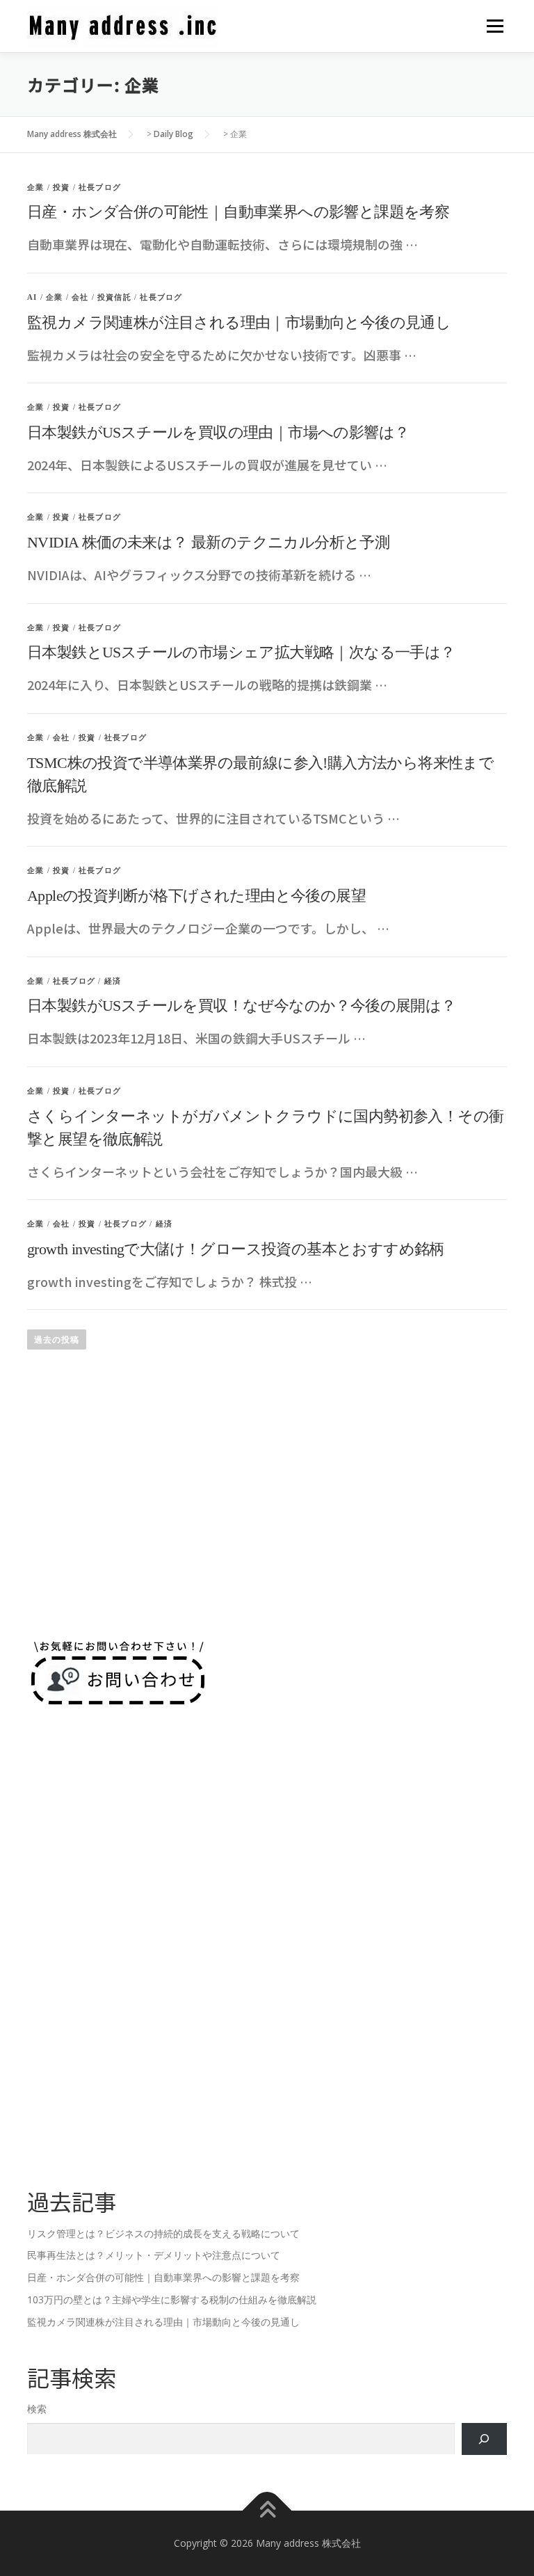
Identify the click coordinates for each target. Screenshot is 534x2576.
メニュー (495, 26)
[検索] (484, 2439)
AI (32, 297)
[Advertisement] (267, 1512)
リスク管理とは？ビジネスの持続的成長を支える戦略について (163, 2233)
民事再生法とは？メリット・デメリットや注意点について (154, 2255)
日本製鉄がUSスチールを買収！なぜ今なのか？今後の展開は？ (242, 1006)
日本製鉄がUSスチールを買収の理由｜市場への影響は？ (218, 432)
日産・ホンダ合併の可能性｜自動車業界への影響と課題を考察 (238, 212)
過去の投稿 (57, 1339)
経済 (113, 981)
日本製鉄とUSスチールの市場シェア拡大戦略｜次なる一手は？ (241, 652)
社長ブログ (100, 187)
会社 (80, 297)
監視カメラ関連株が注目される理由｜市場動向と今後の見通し (239, 322)
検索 (37, 2409)
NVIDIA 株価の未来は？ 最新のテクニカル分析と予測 (208, 542)
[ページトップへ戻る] (267, 2511)
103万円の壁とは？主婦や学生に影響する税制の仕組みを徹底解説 (172, 2299)
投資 (61, 187)
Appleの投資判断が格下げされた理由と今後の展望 (196, 896)
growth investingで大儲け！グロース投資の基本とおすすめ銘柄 (236, 1249)
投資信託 (114, 297)
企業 (35, 187)
